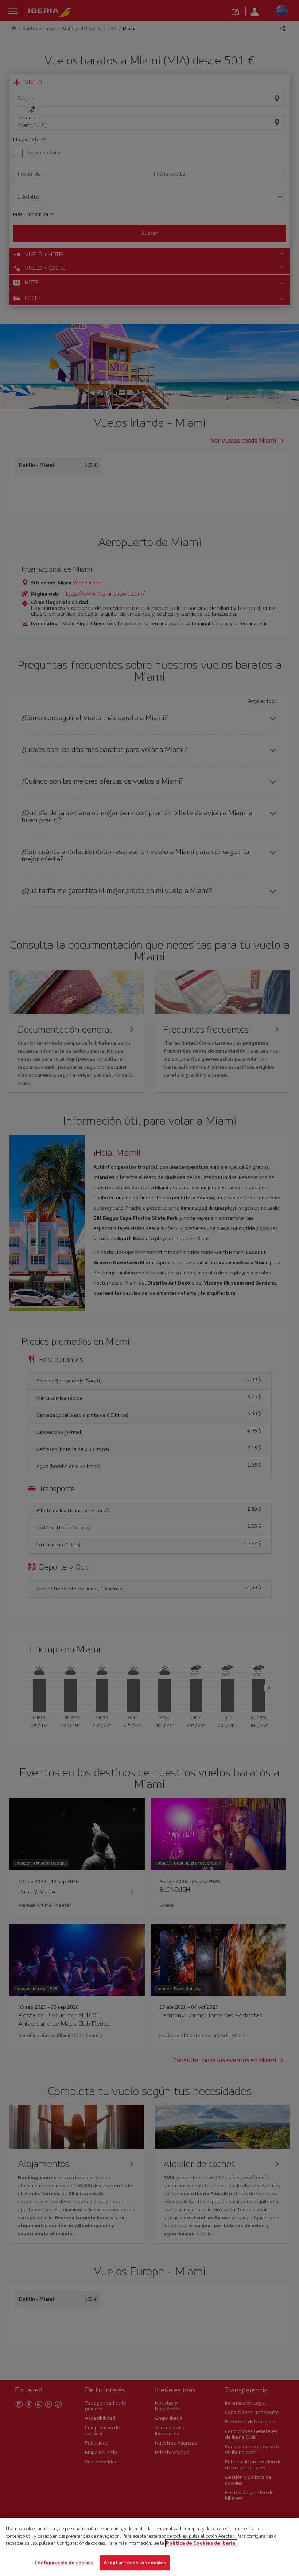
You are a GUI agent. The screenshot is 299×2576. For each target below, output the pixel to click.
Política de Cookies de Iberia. (201, 2543)
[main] (149, 2547)
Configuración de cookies (64, 2562)
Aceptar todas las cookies (135, 2562)
